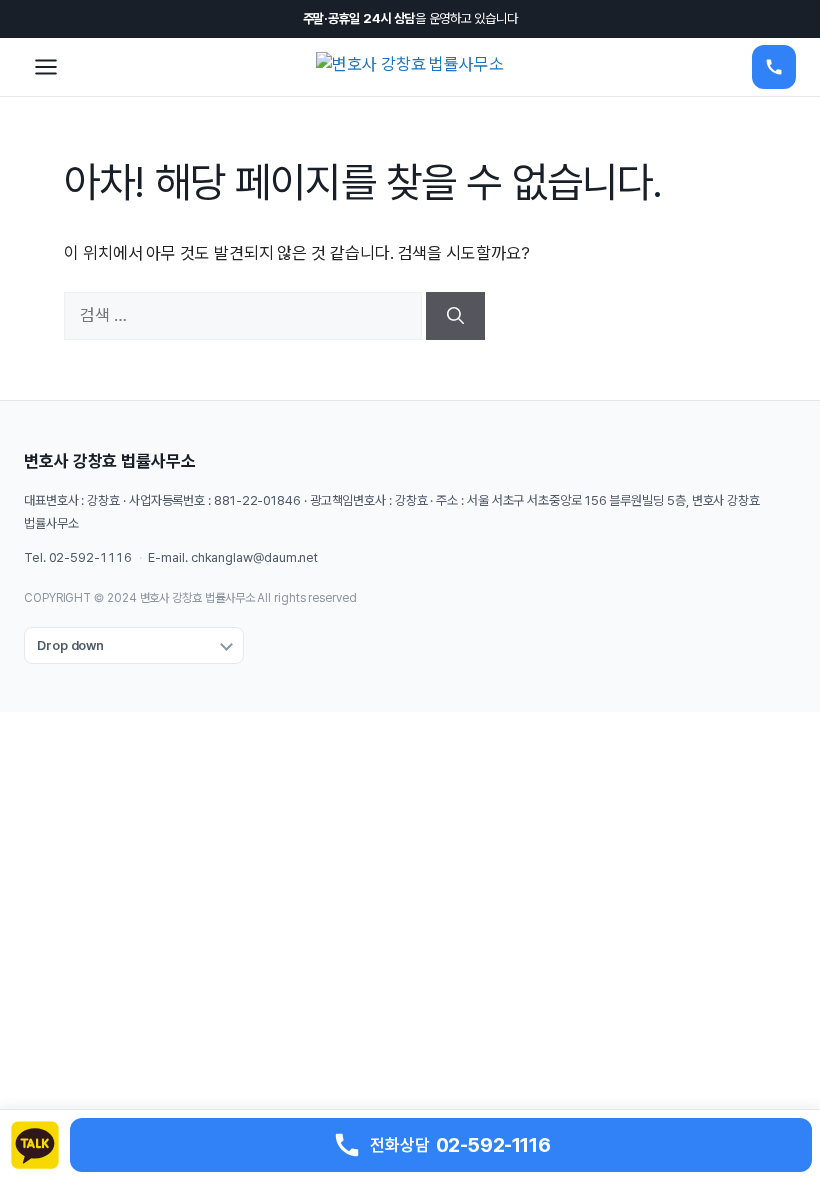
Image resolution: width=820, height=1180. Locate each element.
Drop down (70, 645)
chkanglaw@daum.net (254, 557)
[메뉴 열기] (46, 67)
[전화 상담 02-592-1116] (774, 67)
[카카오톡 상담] (35, 1145)
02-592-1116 (90, 557)
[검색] (455, 316)
